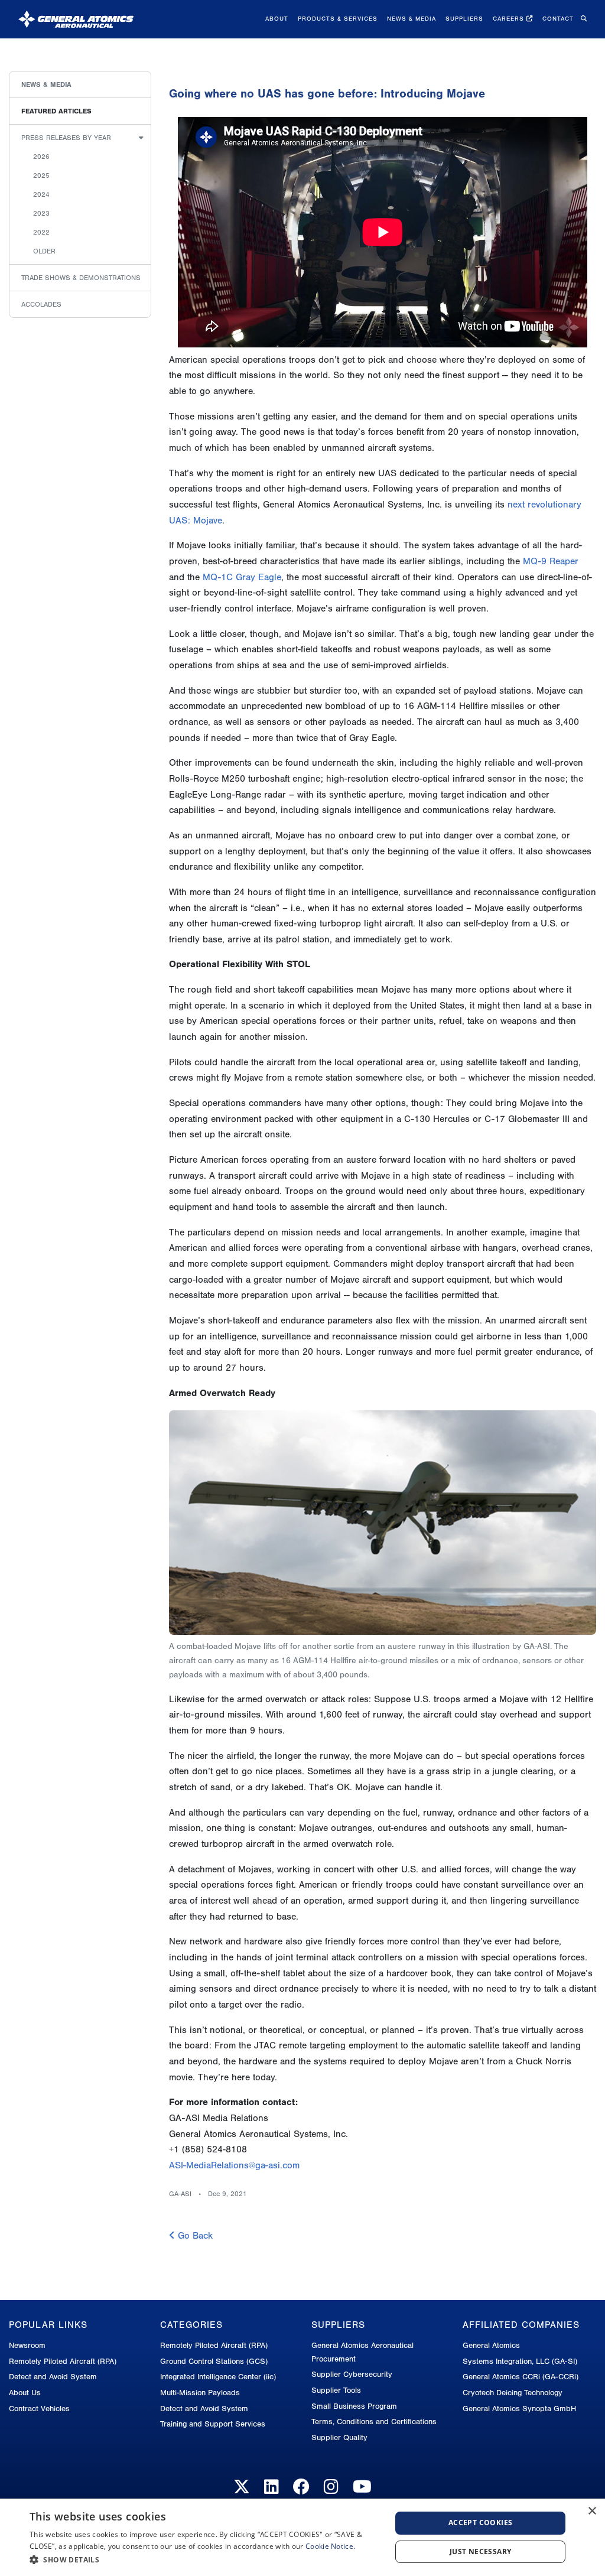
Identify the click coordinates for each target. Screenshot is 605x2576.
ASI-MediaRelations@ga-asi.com (234, 2165)
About (277, 19)
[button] (205, 2560)
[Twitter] (242, 2487)
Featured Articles (56, 111)
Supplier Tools (336, 2390)
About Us (25, 2393)
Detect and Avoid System (53, 2377)
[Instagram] (331, 2487)
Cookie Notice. (330, 2546)
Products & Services (338, 19)
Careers (510, 19)
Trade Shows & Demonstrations (81, 278)
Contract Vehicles (39, 2409)
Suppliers (464, 19)
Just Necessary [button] (481, 2551)
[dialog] (302, 2537)
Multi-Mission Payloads (200, 2393)
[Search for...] (583, 19)
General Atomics (491, 2345)
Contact (558, 19)
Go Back (194, 2236)
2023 (41, 213)
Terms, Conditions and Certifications (374, 2421)
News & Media (412, 19)
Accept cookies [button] (481, 2523)
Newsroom (27, 2345)
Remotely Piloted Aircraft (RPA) (63, 2361)
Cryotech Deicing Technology (513, 2393)
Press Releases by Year (66, 138)
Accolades (41, 304)
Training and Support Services (213, 2424)
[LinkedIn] (271, 2487)
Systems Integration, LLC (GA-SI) (520, 2361)
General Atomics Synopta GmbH (519, 2409)
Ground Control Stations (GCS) (214, 2361)
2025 (41, 175)
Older (44, 251)
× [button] (592, 2511)
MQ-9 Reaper (551, 561)
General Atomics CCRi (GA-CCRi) (521, 2377)
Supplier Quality (339, 2437)
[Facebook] (301, 2487)
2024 (41, 194)
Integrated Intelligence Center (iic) (218, 2377)
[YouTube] (362, 2487)
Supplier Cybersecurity (352, 2374)
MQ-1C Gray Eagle (242, 577)
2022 (41, 232)
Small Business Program (354, 2406)
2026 (41, 157)
